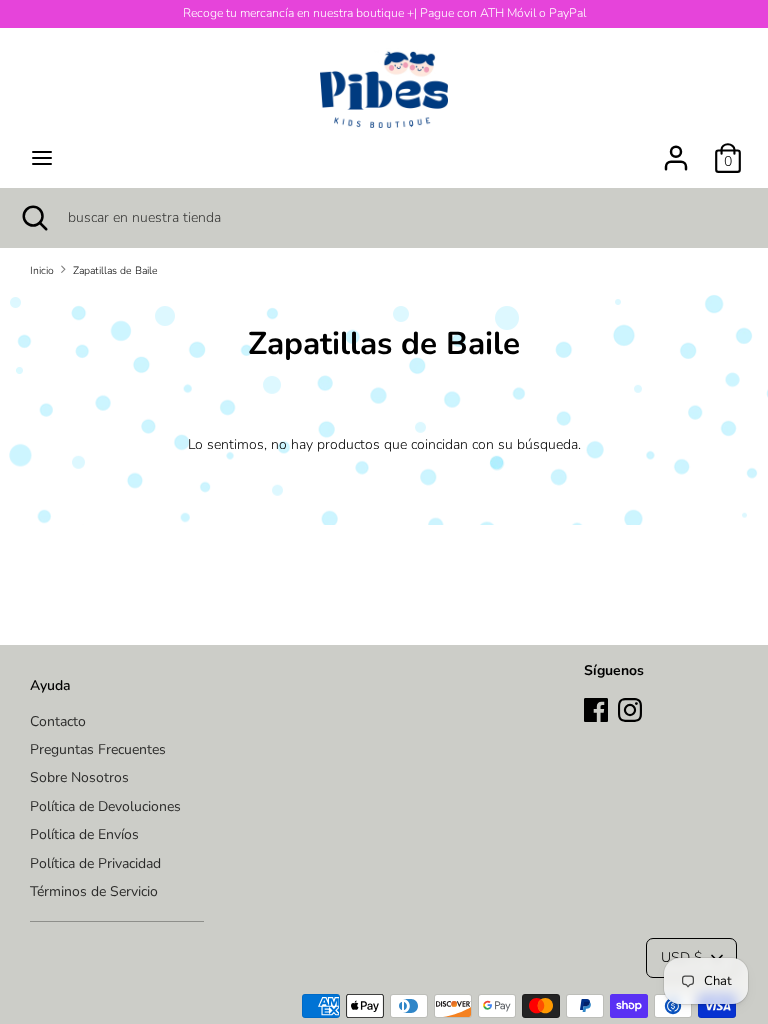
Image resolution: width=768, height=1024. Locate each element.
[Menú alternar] (42, 158)
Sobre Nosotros (79, 777)
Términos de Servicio (94, 891)
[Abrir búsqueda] (34, 218)
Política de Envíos (84, 834)
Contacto (58, 721)
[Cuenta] (676, 148)
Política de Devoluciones (105, 806)
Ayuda (50, 685)
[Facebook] (596, 707)
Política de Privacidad (95, 863)
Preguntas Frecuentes (98, 749)
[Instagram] (630, 707)
